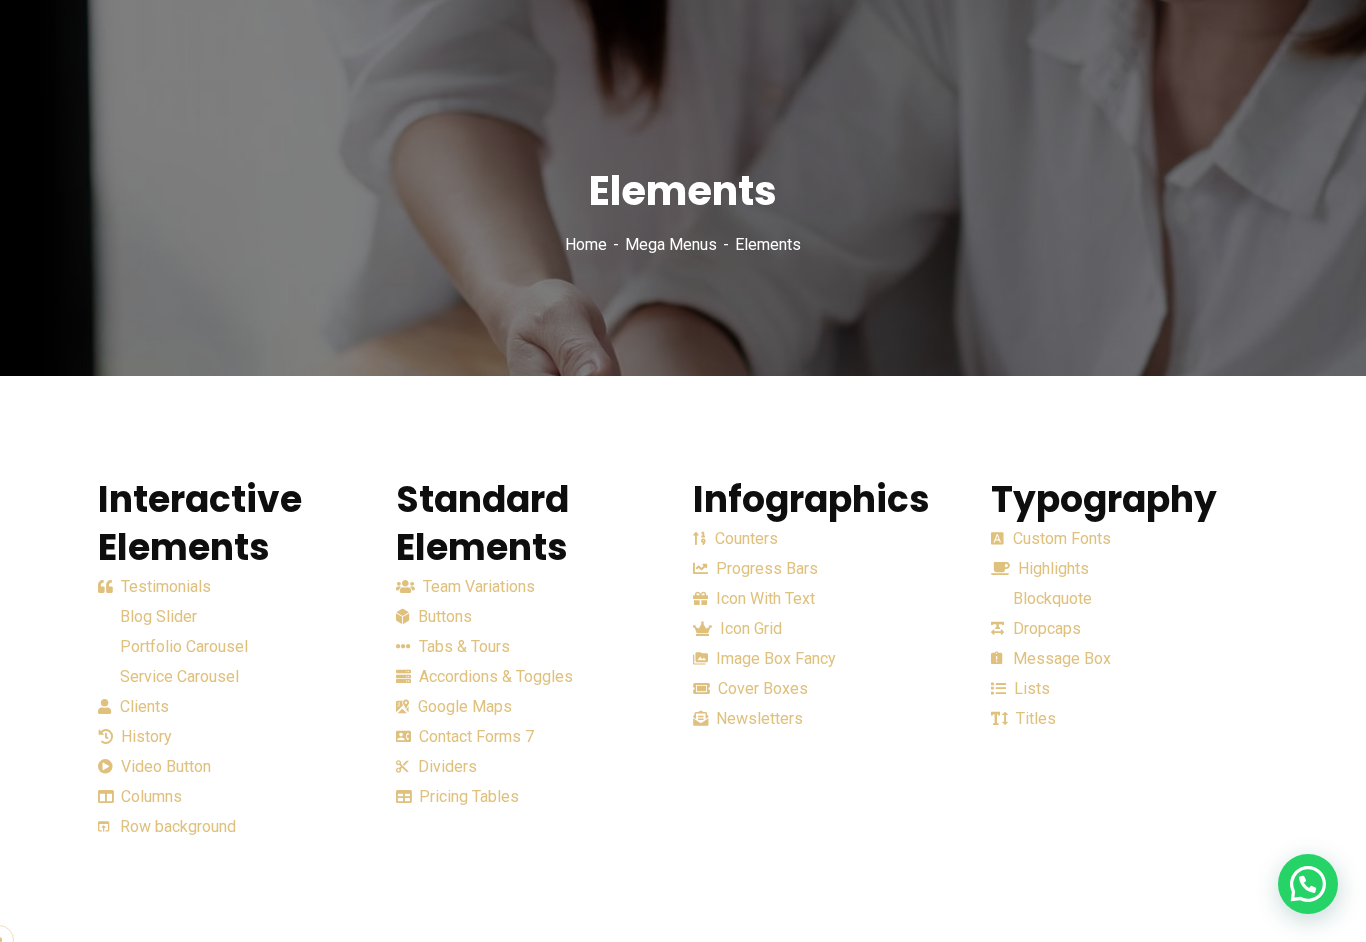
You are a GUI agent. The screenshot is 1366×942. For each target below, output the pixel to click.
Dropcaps (1045, 628)
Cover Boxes (761, 688)
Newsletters (757, 718)
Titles (1034, 718)
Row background (176, 826)
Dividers (445, 766)
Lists (1030, 688)
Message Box (1060, 658)
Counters (744, 538)
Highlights (1051, 568)
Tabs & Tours (462, 646)
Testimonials (164, 586)
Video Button (164, 766)
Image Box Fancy (774, 658)
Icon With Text (763, 598)
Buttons (443, 616)
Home (586, 244)
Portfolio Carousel (182, 646)
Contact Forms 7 (474, 736)
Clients (142, 706)
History (144, 736)
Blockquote (1050, 598)
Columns (149, 796)
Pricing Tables (467, 796)
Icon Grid (749, 628)
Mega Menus (671, 244)
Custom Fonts (1060, 538)
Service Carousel (177, 676)
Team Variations (477, 586)
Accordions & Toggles (494, 676)
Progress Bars (765, 568)
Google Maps (463, 706)
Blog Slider (156, 616)
